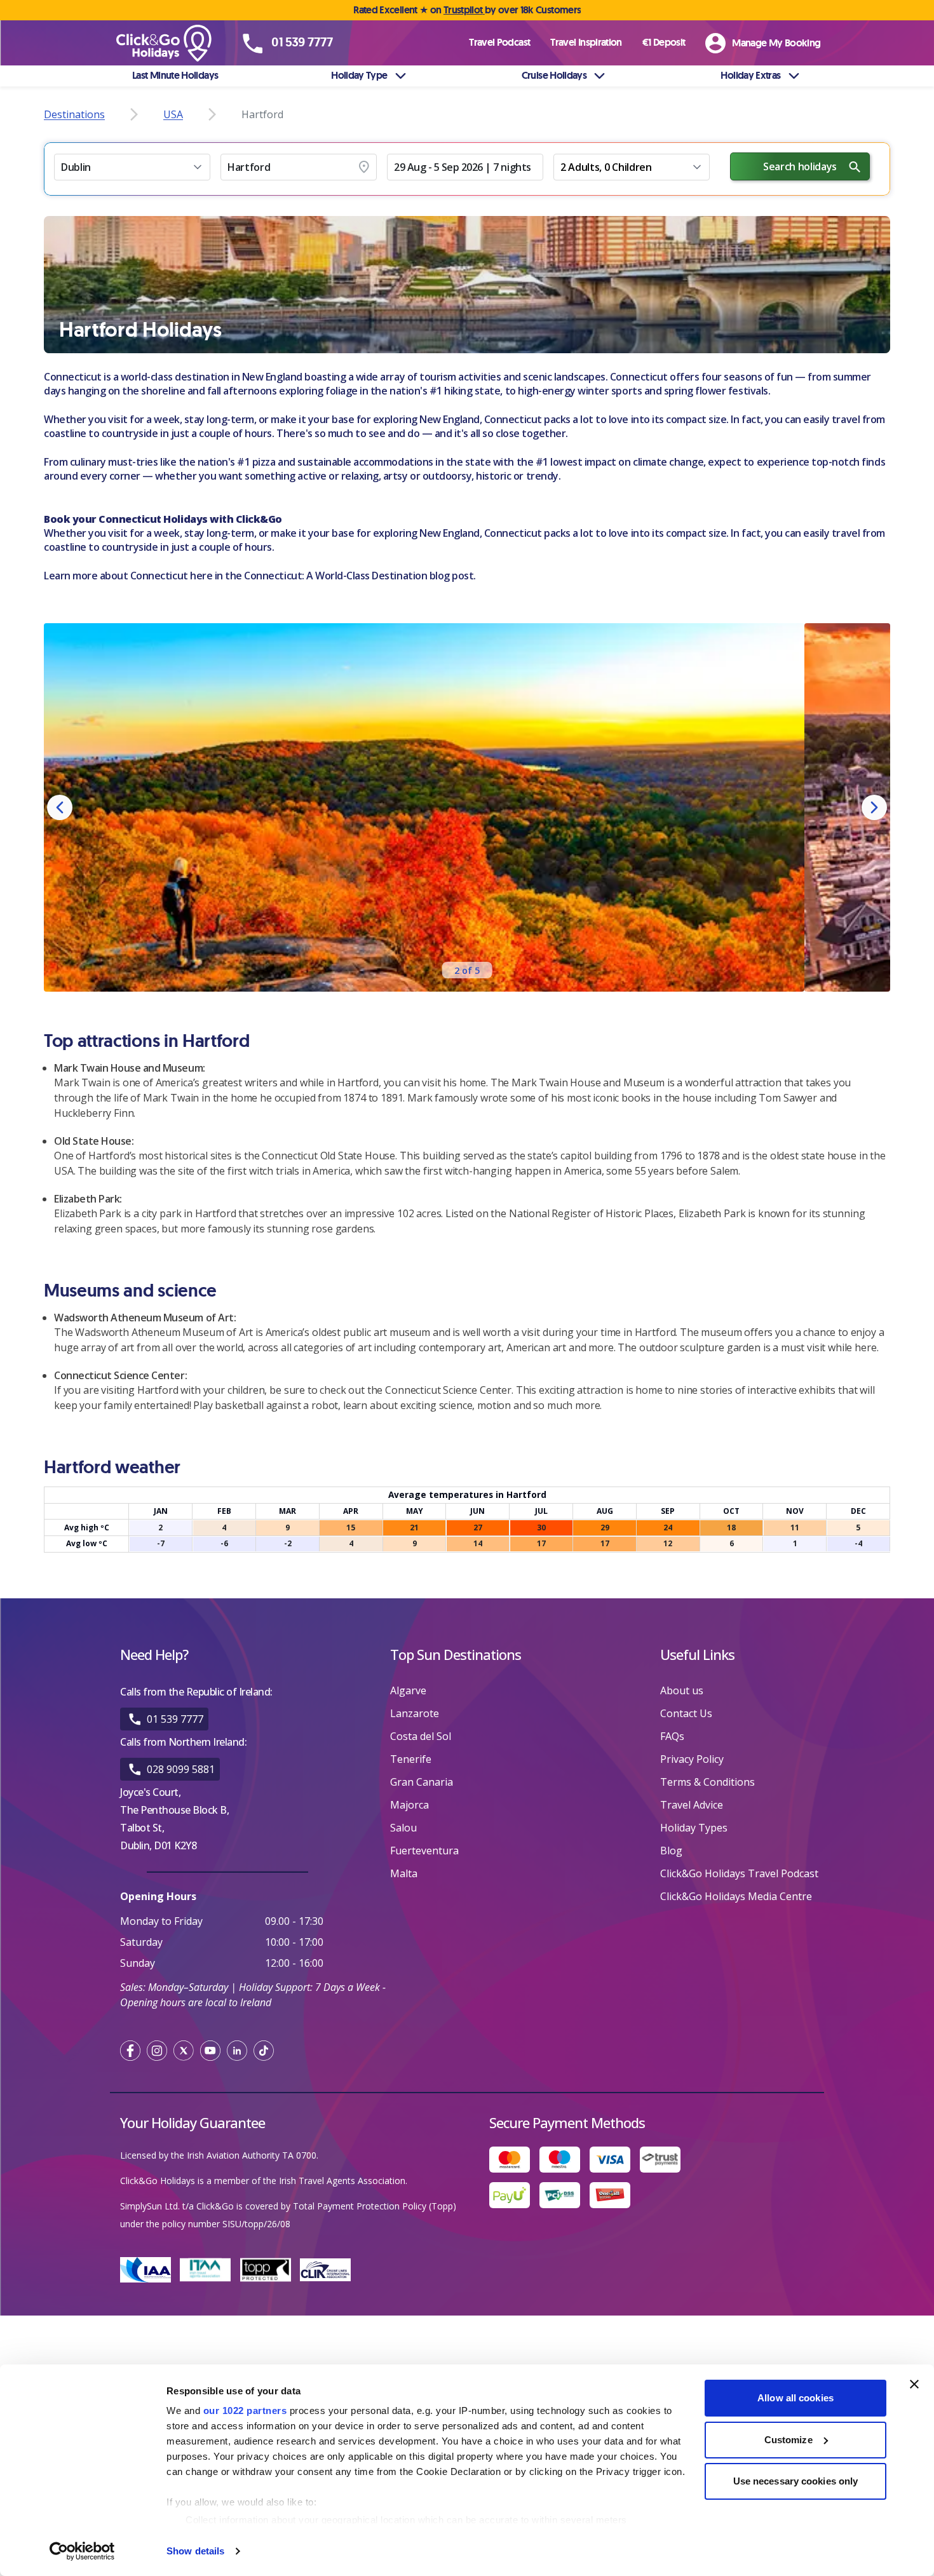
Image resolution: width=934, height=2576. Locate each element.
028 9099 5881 (181, 1769)
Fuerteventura (424, 1851)
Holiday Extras (750, 75)
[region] (467, 807)
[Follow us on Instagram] (157, 2051)
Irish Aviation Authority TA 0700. (253, 2155)
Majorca (409, 1805)
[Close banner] (914, 2384)
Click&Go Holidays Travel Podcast (739, 1873)
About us (682, 1690)
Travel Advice (692, 1805)
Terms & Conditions (707, 1782)
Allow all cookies (795, 2398)
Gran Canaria (422, 1782)
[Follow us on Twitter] (184, 2051)
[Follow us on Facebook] (130, 2051)
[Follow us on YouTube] (210, 2051)
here (201, 576)
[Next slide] (874, 807)
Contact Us (686, 1713)
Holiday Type (359, 75)
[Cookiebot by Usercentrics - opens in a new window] (82, 2551)
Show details (195, 2551)
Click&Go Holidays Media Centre (736, 1896)
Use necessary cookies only (796, 2481)
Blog (671, 1851)
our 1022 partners (245, 2411)
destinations (74, 114)
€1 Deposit (664, 42)
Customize (788, 2440)
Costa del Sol (421, 1736)
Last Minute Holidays (175, 75)
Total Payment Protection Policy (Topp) (375, 2206)
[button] (132, 167)
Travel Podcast (499, 42)
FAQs (672, 1736)
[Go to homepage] (178, 43)
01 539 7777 (175, 1719)
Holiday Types (694, 1828)
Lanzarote (415, 1713)
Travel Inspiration (586, 42)
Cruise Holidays (554, 75)
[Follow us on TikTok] (264, 2051)
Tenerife (411, 1759)
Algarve (408, 1690)
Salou (403, 1828)
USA (173, 114)
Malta (404, 1873)
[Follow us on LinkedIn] (237, 2051)
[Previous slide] (60, 807)
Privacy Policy (692, 1759)
